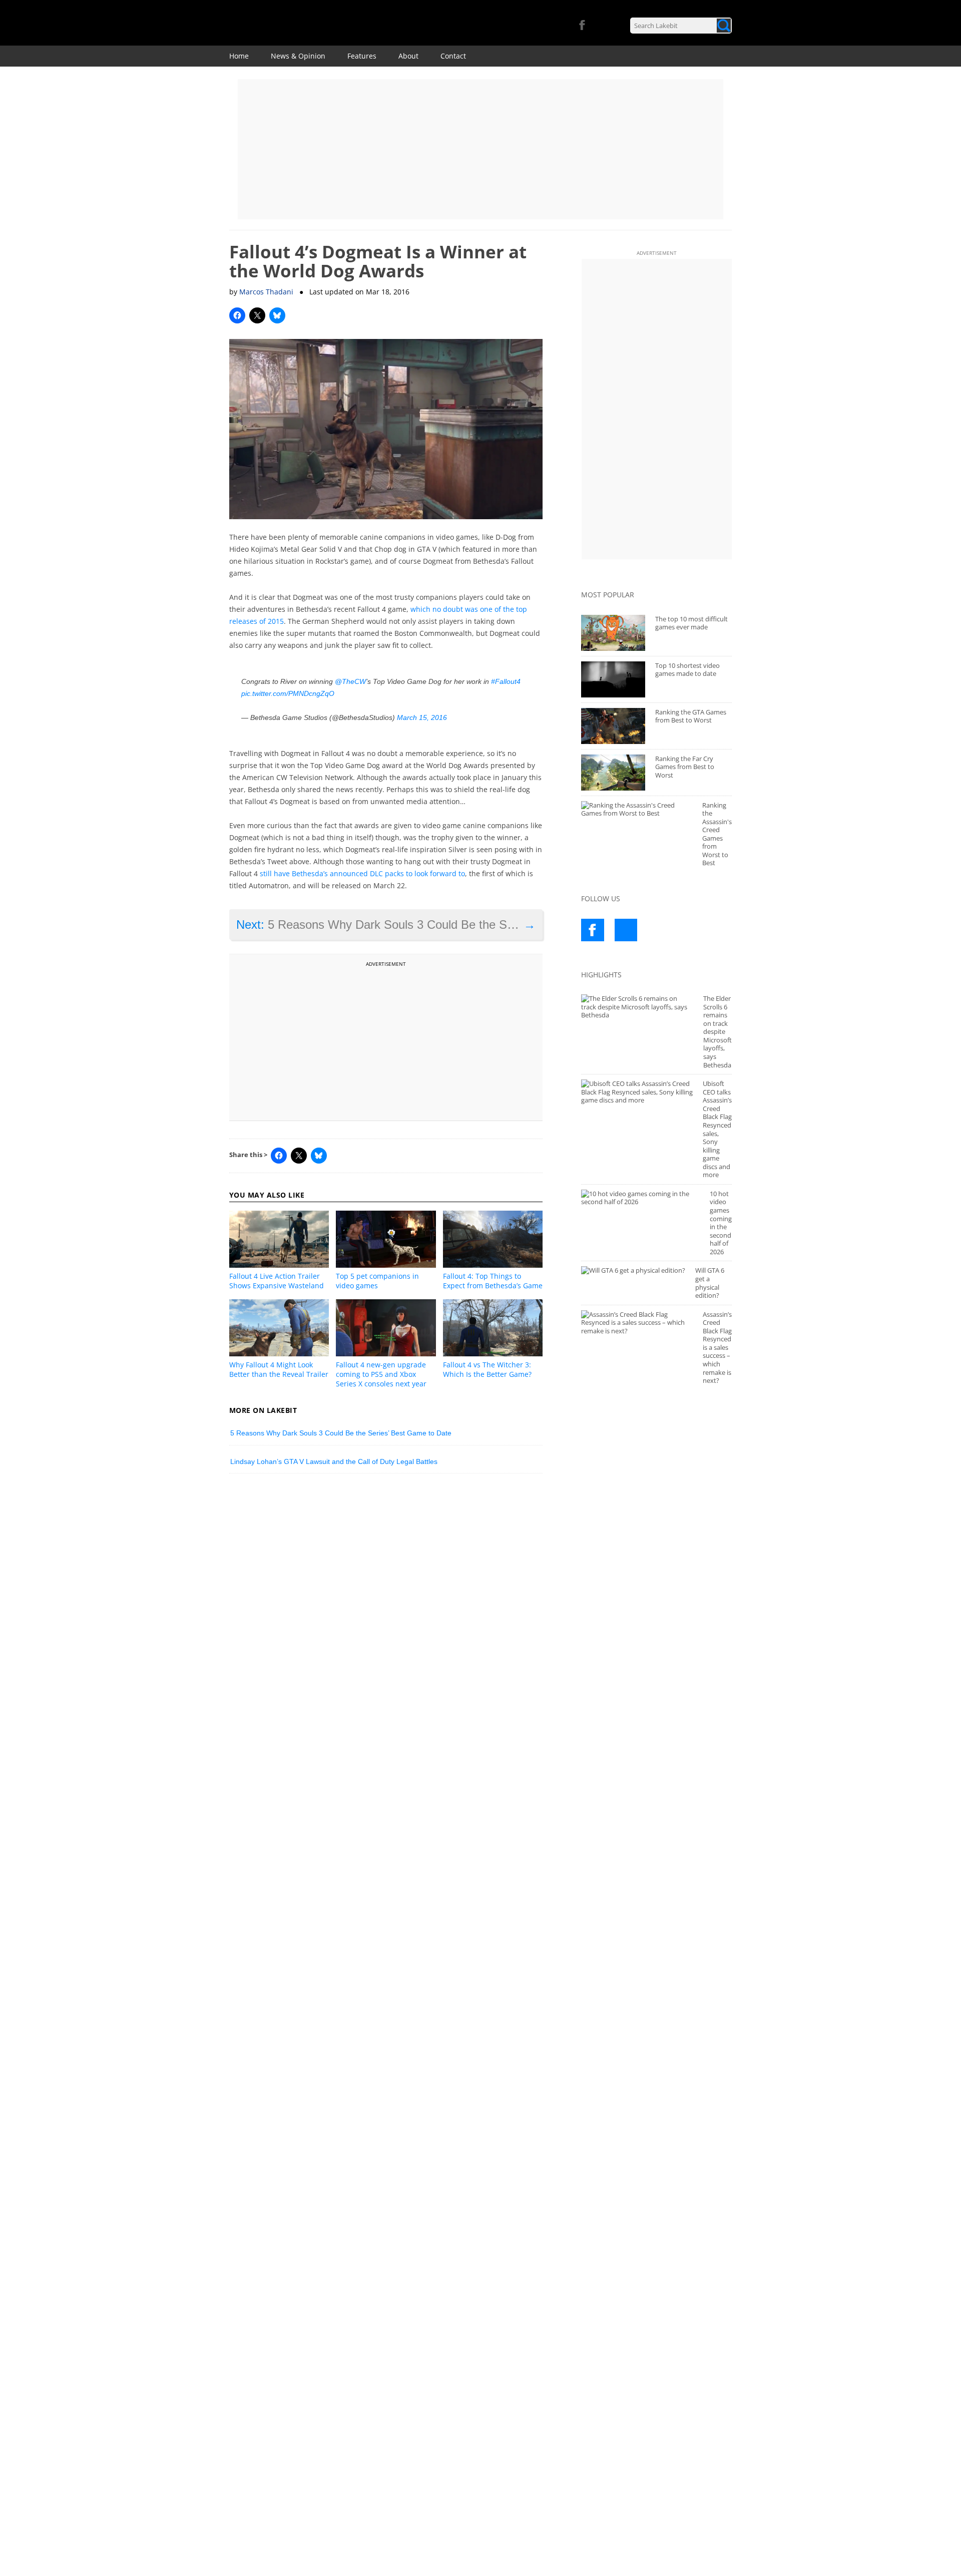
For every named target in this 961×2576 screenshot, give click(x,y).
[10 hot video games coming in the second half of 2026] (640, 1198)
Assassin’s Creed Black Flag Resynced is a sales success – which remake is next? (717, 1348)
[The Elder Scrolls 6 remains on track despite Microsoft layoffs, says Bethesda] (637, 1007)
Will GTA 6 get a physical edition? (710, 1283)
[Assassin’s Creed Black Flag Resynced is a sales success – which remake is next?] (637, 1323)
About (408, 56)
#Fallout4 (506, 681)
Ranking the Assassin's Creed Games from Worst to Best (717, 834)
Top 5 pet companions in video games (377, 1281)
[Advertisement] (480, 149)
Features (362, 56)
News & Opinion (298, 56)
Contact (453, 56)
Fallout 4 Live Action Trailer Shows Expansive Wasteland (277, 1281)
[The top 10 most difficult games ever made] (613, 633)
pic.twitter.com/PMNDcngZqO (288, 693)
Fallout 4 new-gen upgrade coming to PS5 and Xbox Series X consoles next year (381, 1374)
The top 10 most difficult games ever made (691, 623)
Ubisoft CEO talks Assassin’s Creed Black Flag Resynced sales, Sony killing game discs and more (717, 1129)
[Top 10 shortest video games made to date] (613, 679)
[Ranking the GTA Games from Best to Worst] (613, 726)
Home (239, 56)
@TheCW (350, 681)
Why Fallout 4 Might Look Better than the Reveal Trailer (279, 1369)
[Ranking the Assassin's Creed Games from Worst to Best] (637, 809)
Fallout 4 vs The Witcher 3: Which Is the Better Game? (487, 1369)
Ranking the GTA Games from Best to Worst (691, 716)
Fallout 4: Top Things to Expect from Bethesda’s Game (493, 1281)
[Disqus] (386, 1620)
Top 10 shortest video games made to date (687, 670)
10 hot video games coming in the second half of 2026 (721, 1223)
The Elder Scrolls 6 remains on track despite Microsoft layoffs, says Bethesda (717, 1032)
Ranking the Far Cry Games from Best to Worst (685, 767)
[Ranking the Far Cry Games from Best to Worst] (613, 773)
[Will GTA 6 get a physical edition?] (633, 1270)
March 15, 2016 (422, 717)
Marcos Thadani (266, 292)
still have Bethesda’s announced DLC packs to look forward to (362, 873)
